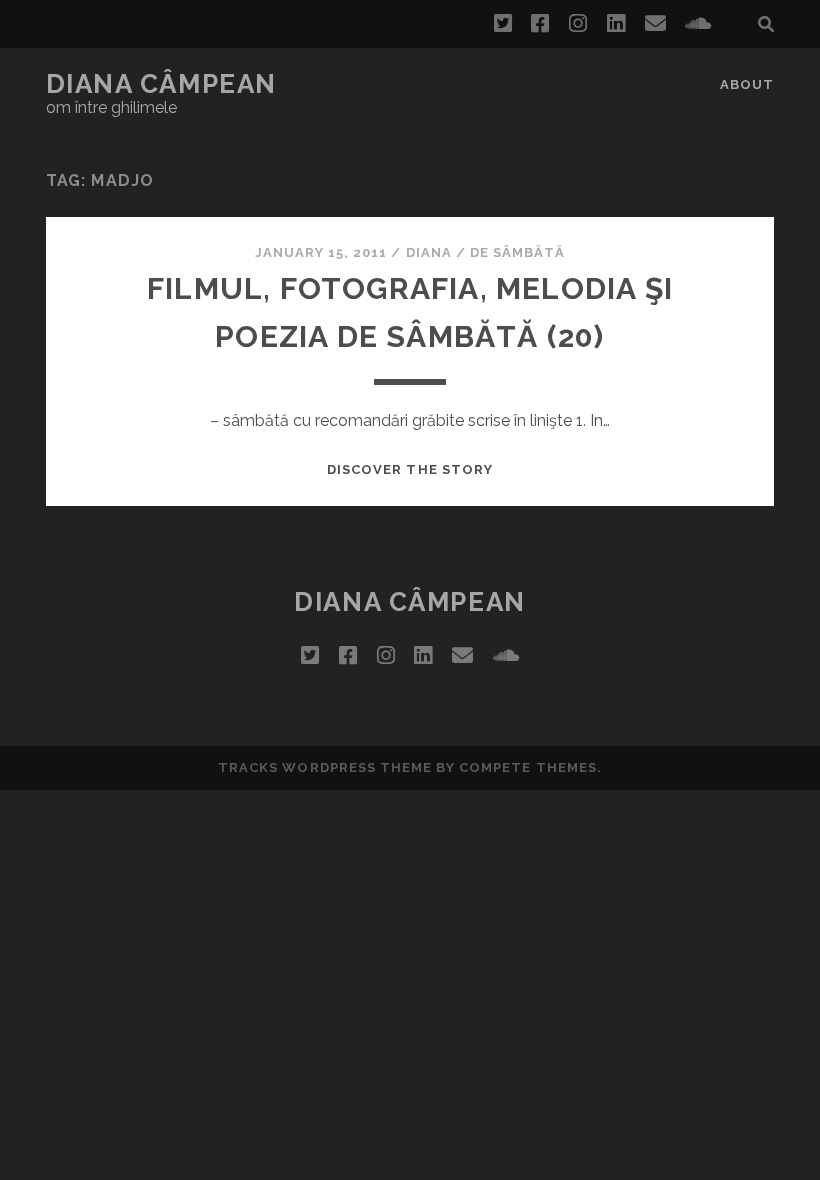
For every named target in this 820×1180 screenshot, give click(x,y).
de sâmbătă (517, 252)
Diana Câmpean (161, 84)
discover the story (410, 469)
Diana (429, 252)
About (747, 84)
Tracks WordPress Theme (325, 767)
